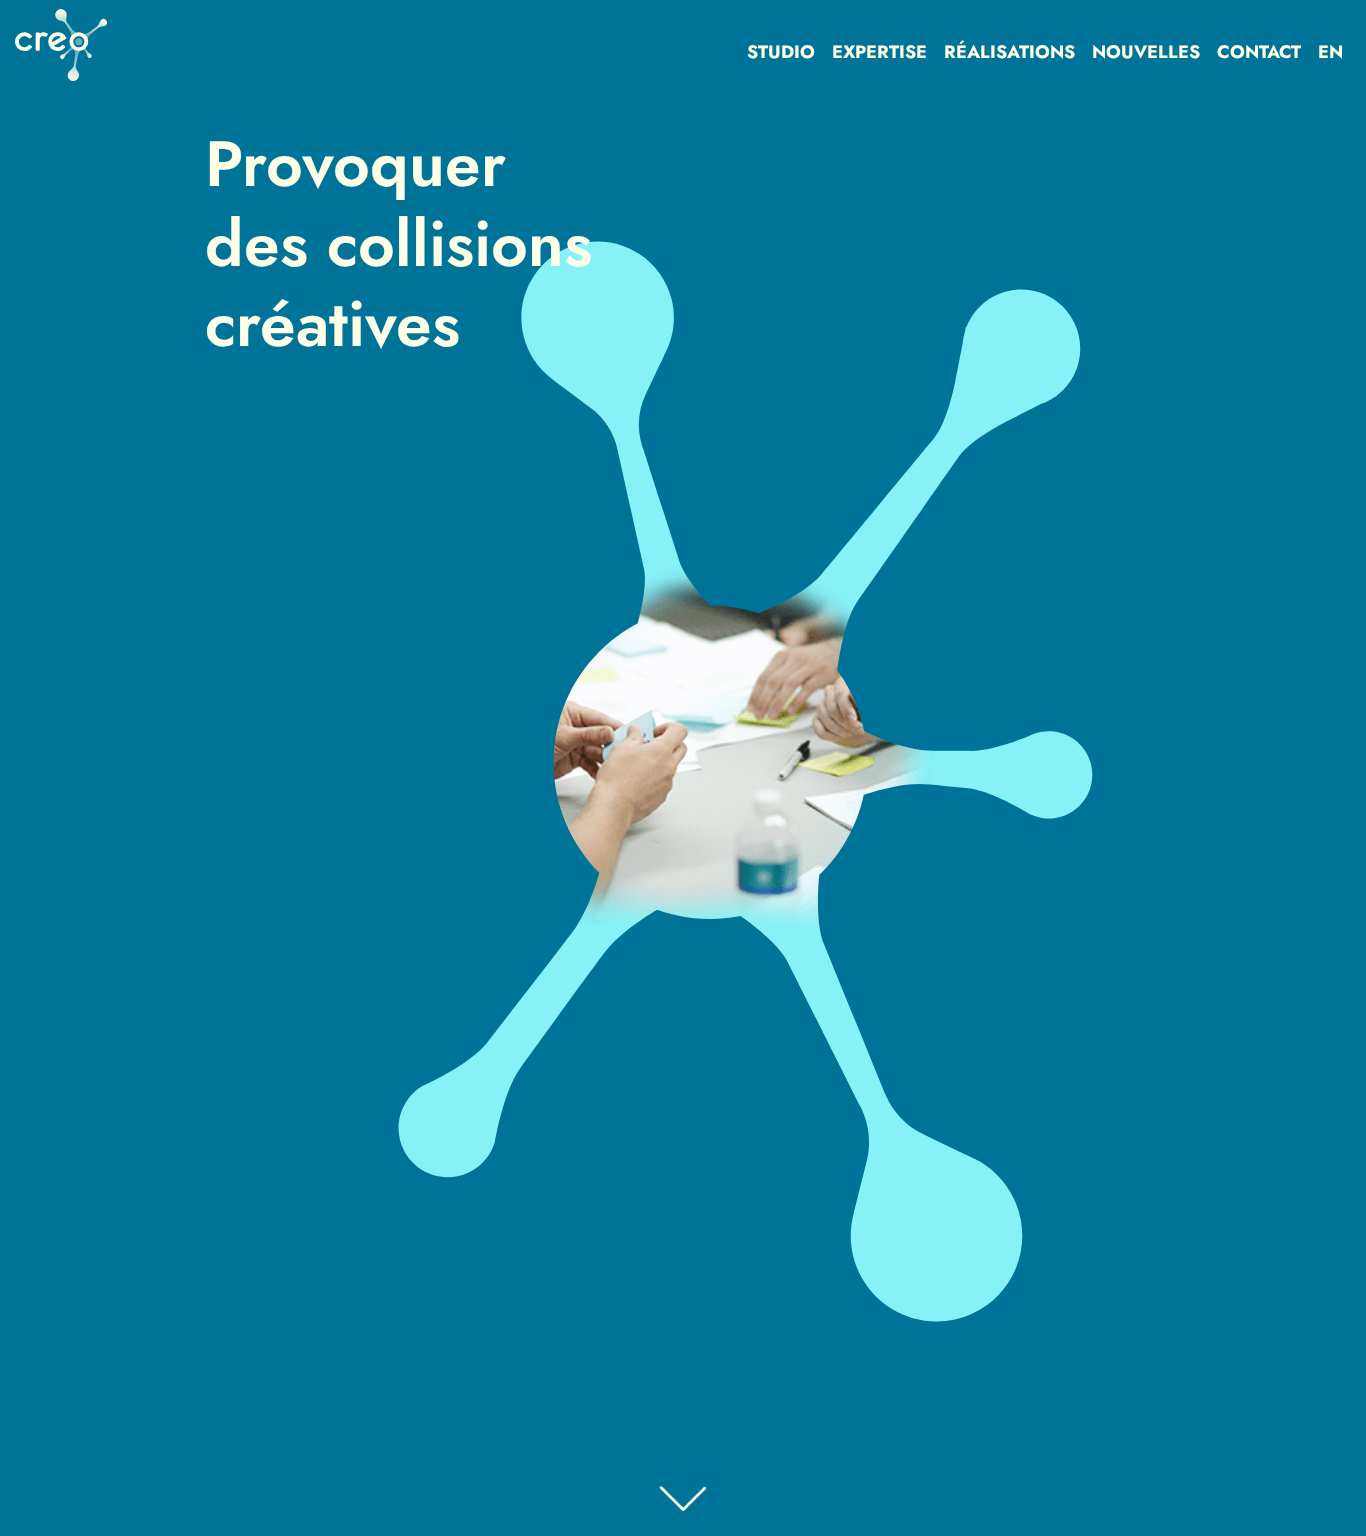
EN (1330, 52)
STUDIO (781, 52)
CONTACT (1259, 52)
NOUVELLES (1146, 52)
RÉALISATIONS (1009, 52)
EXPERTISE (879, 52)
